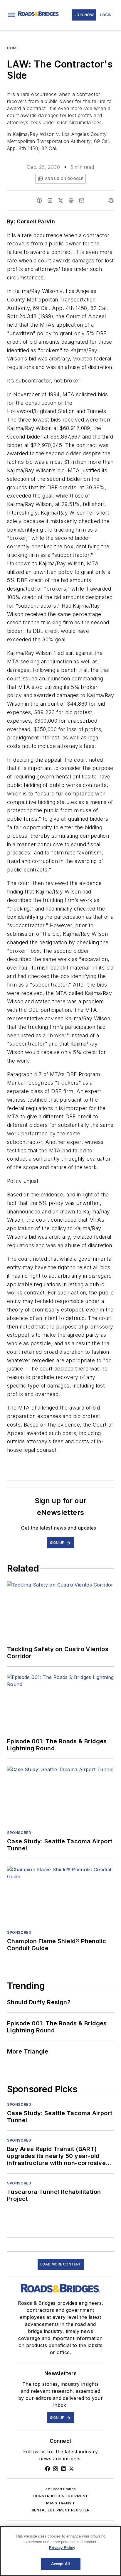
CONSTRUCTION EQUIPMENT (61, 2496)
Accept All (60, 2564)
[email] (82, 200)
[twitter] (60, 200)
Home (13, 48)
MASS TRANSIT (61, 2503)
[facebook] (39, 200)
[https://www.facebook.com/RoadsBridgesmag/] (48, 2469)
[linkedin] (50, 200)
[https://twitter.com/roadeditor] (71, 2469)
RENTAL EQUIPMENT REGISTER (60, 2510)
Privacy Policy (62, 2548)
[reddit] (71, 200)
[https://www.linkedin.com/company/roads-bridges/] (63, 2469)
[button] (11, 15)
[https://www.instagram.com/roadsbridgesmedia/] (56, 2469)
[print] (111, 200)
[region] (60, 2551)
